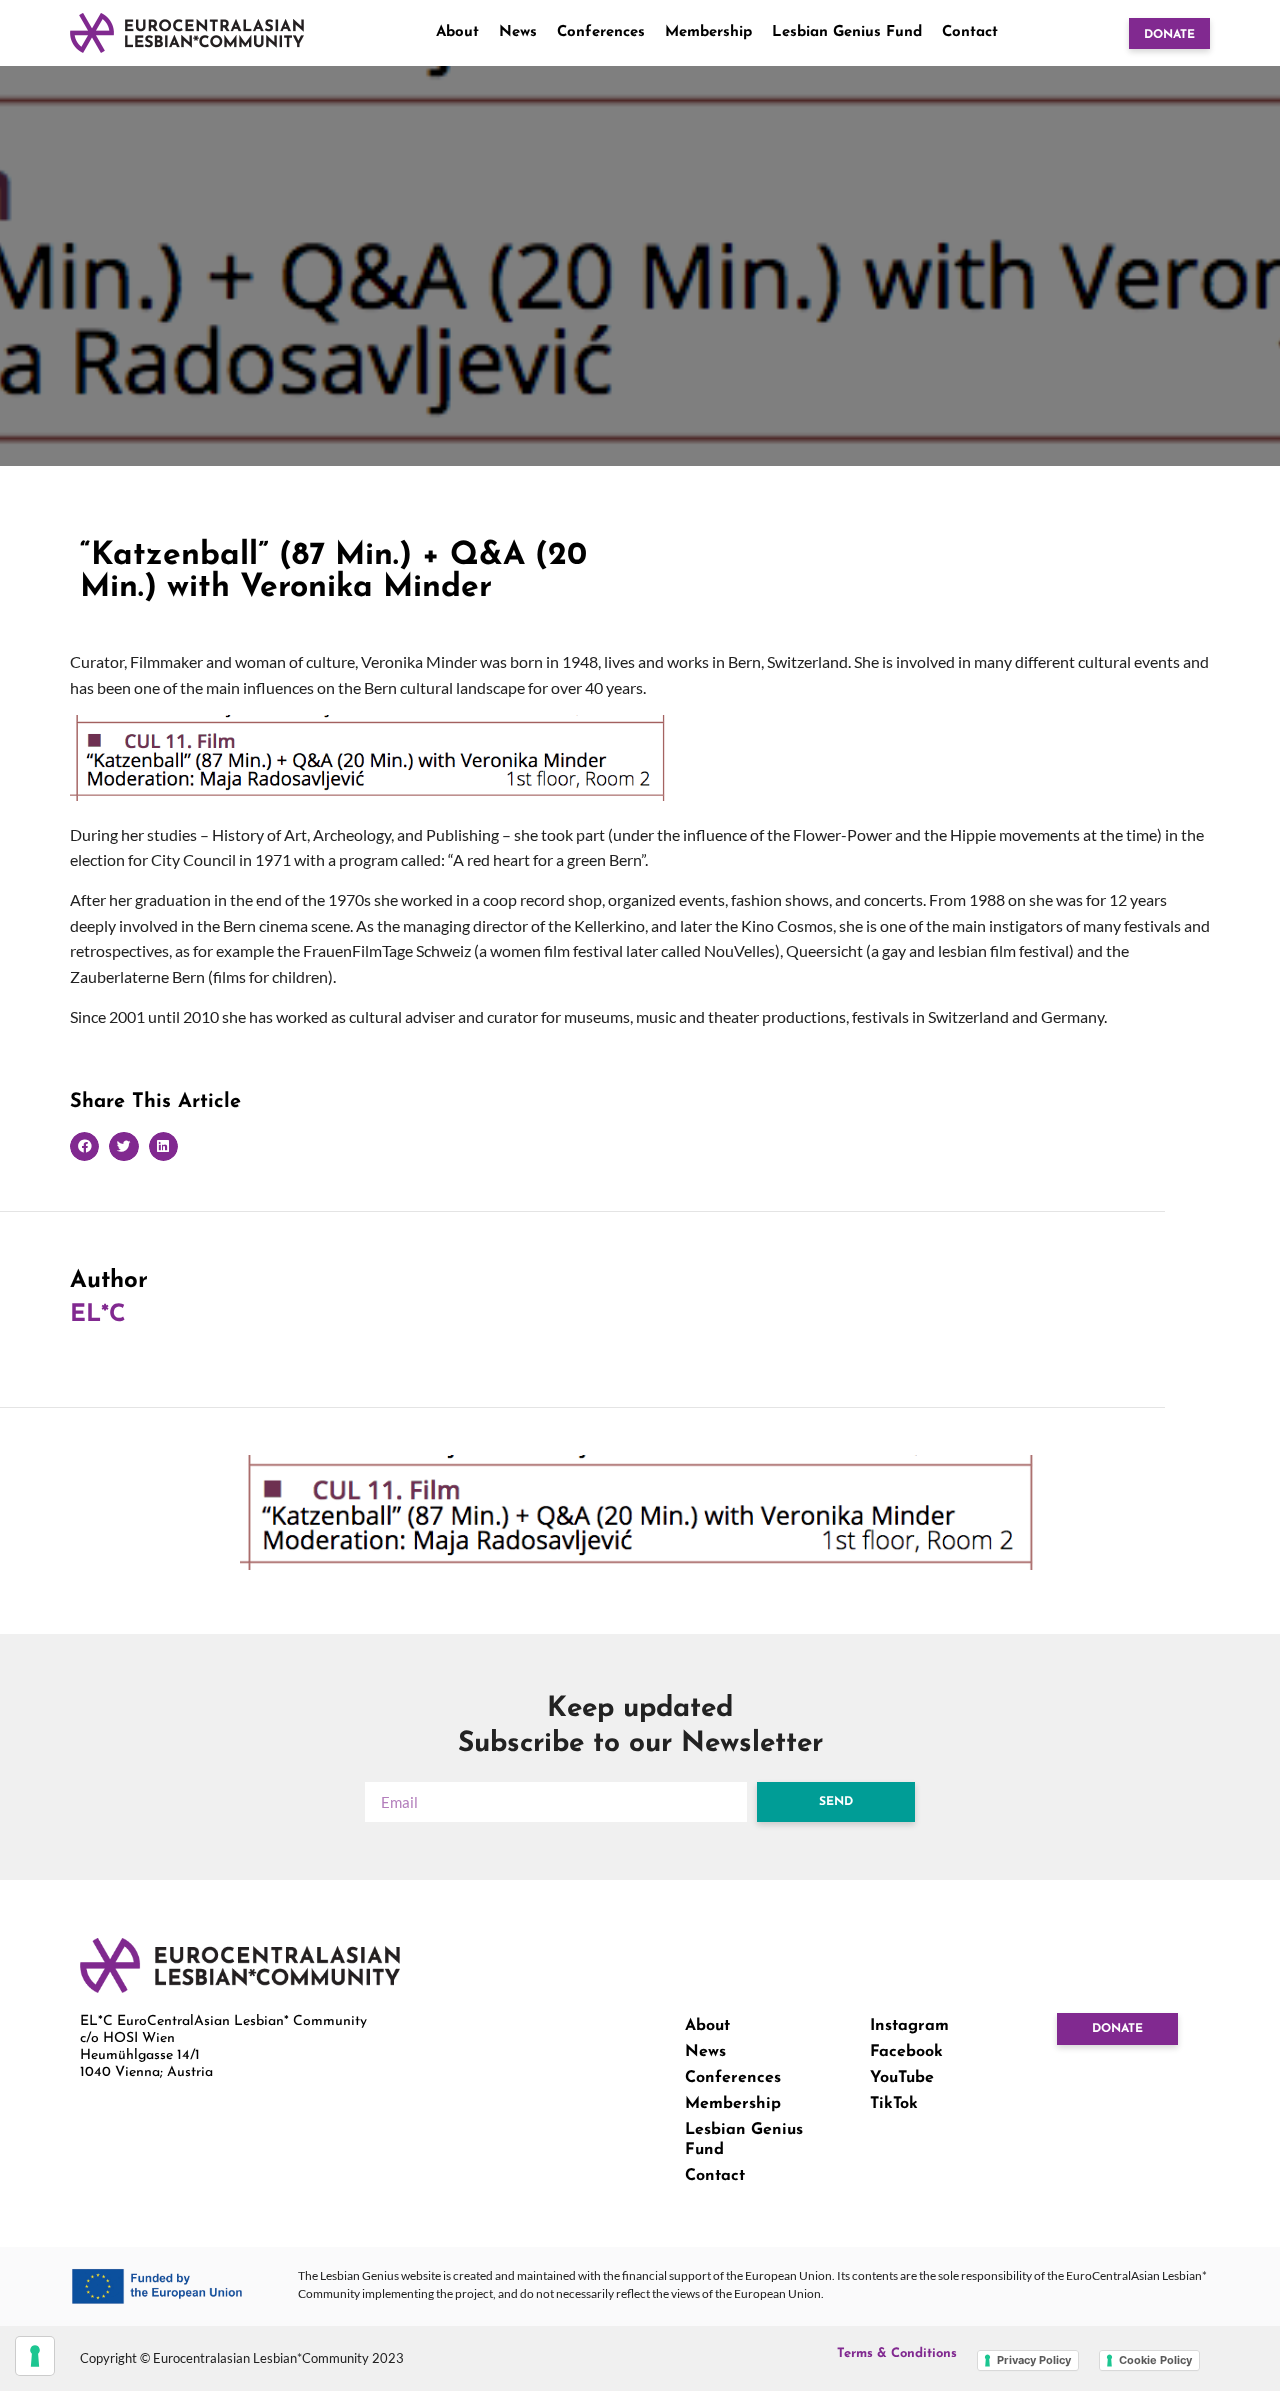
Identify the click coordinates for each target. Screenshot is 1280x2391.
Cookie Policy (1155, 2360)
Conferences (601, 32)
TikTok (894, 2104)
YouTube (902, 2078)
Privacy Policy (1034, 2360)
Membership (708, 32)
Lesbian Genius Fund (847, 32)
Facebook (906, 2052)
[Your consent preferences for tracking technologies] (35, 2356)
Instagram (909, 2026)
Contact (970, 32)
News (518, 32)
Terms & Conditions (897, 2353)
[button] (84, 1146)
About (457, 32)
